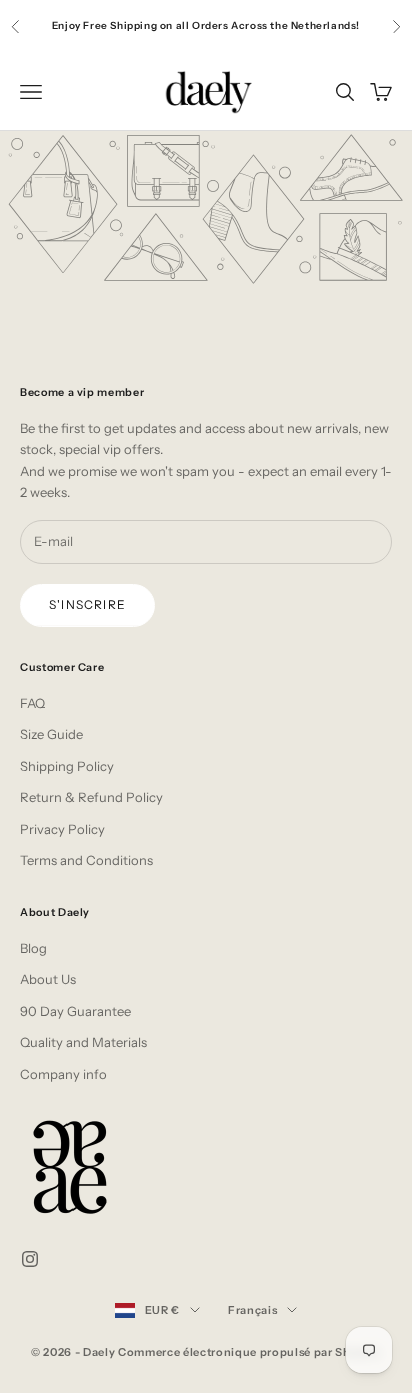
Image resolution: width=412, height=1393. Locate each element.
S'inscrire (87, 604)
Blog (33, 948)
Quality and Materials (83, 1042)
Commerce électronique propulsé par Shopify (249, 1352)
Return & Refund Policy (91, 797)
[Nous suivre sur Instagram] (30, 1259)
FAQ (32, 703)
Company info (63, 1074)
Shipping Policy (67, 766)
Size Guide (51, 734)
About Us (48, 979)
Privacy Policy (62, 829)
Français (252, 1310)
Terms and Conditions (86, 860)
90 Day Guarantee (75, 1011)
